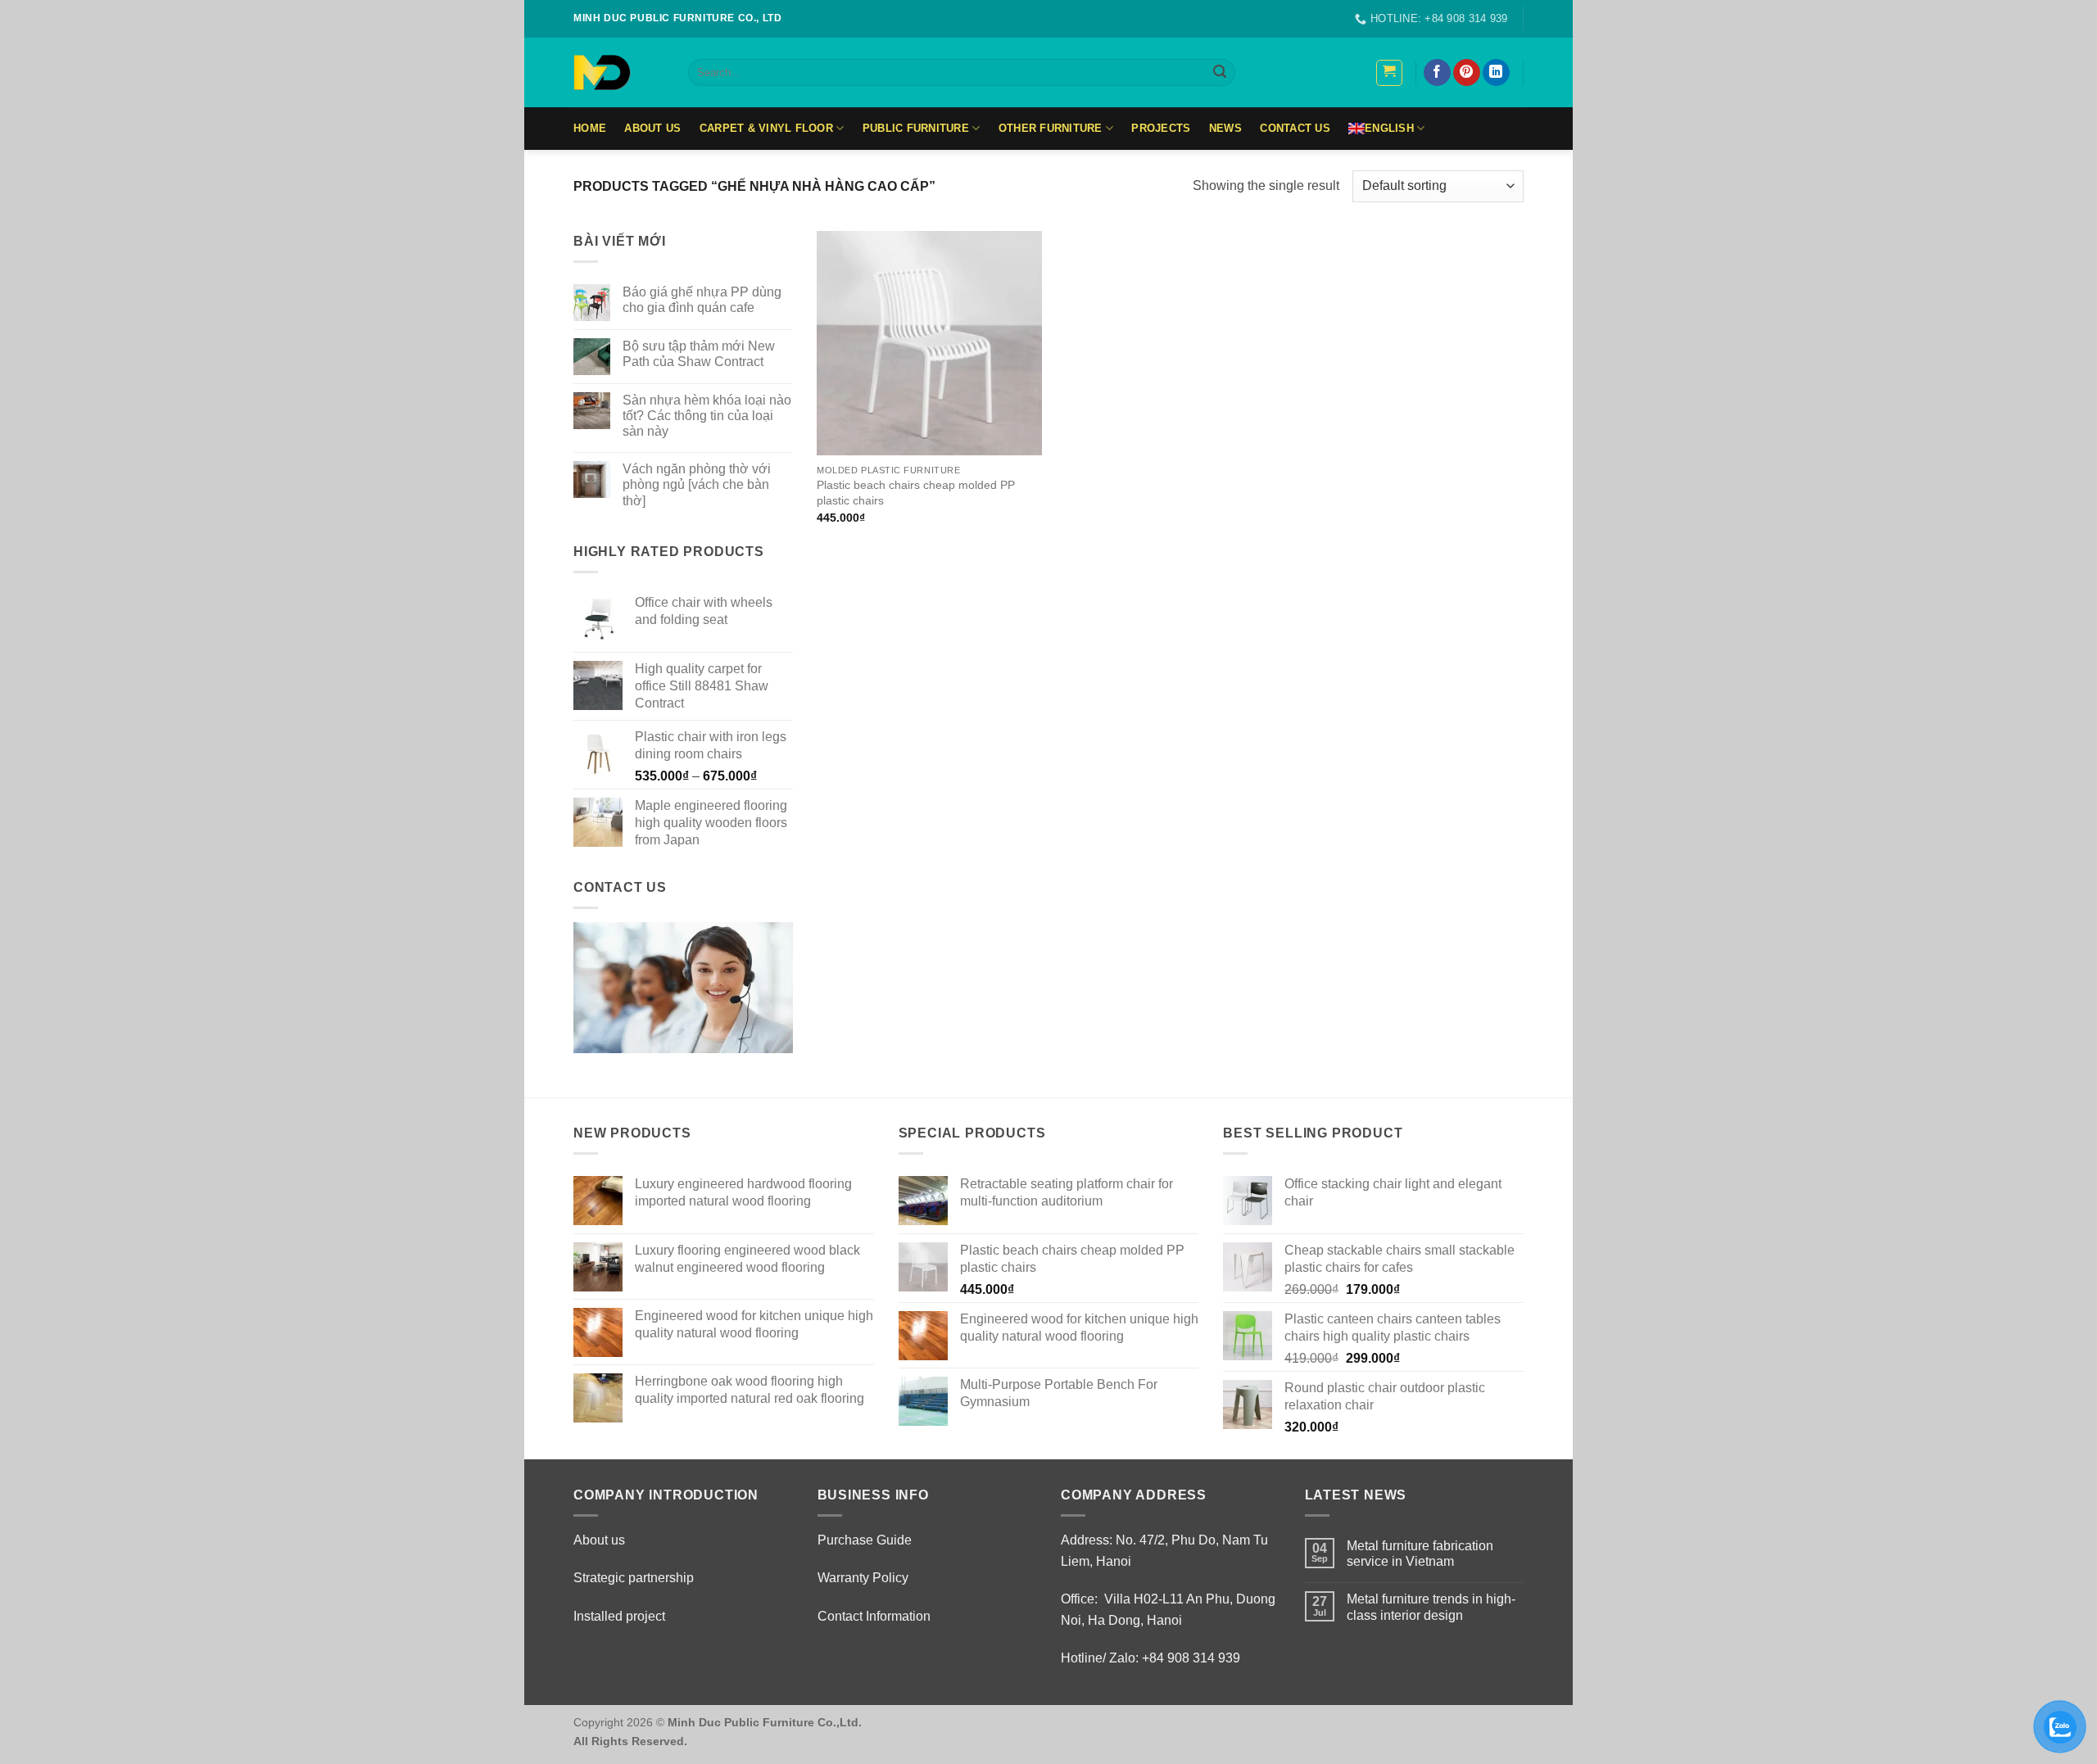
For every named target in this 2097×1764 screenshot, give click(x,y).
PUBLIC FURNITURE (916, 128)
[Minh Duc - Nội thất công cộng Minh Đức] (618, 72)
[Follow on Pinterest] (1467, 73)
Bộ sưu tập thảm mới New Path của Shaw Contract (699, 354)
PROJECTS (1161, 128)
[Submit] (1220, 73)
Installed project (619, 1616)
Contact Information (874, 1616)
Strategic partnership (634, 1578)
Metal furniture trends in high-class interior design (1431, 1607)
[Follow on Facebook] (1437, 73)
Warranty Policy (863, 1578)
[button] (1389, 73)
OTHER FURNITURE (1051, 128)
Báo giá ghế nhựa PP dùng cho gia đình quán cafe (702, 300)
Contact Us (1295, 128)
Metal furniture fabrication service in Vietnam (1420, 1554)
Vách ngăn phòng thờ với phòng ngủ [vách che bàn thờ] (697, 484)
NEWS (1225, 128)
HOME (590, 128)
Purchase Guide (865, 1540)
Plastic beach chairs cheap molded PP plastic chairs (916, 493)
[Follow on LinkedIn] (1496, 73)
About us (599, 1540)
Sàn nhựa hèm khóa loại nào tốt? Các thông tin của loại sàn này (707, 416)
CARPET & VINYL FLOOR (766, 128)
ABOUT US (652, 128)
